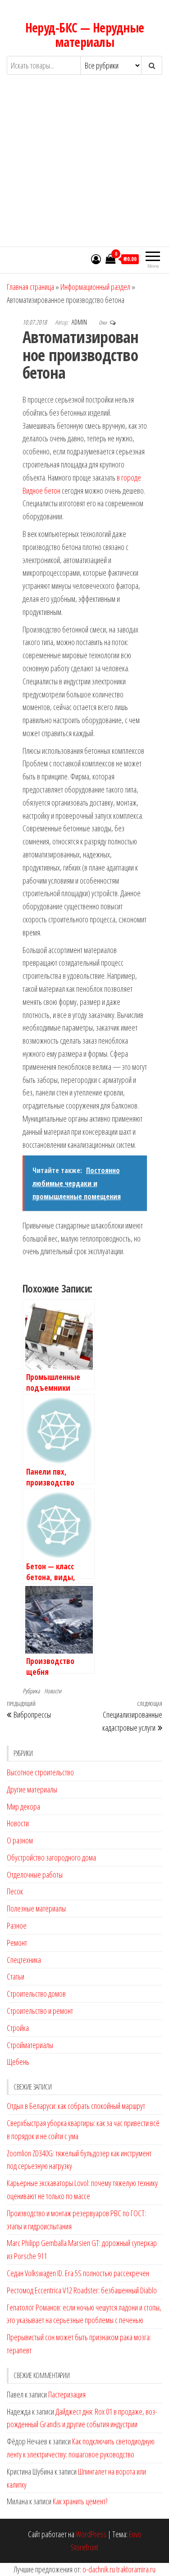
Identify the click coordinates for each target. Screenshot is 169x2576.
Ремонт (17, 1943)
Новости (53, 1691)
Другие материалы (32, 1789)
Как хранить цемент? (80, 2501)
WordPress (91, 2534)
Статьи (16, 1976)
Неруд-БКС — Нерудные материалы (85, 35)
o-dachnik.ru (99, 2569)
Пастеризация (67, 2394)
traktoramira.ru (136, 2569)
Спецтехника (24, 1960)
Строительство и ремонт (40, 2011)
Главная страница (30, 287)
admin (80, 322)
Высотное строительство (40, 1772)
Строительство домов (36, 1994)
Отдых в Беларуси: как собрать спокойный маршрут (76, 2106)
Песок (15, 1891)
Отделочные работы (35, 1875)
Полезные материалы (36, 1908)
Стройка (18, 2028)
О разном (20, 1840)
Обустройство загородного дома (51, 1857)
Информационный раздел (95, 287)
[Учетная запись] (96, 259)
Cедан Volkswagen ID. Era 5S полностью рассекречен (78, 2273)
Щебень (18, 2062)
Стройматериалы (30, 2045)
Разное (17, 1925)
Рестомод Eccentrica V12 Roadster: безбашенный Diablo (82, 2290)
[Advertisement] (84, 169)
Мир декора (23, 1806)
